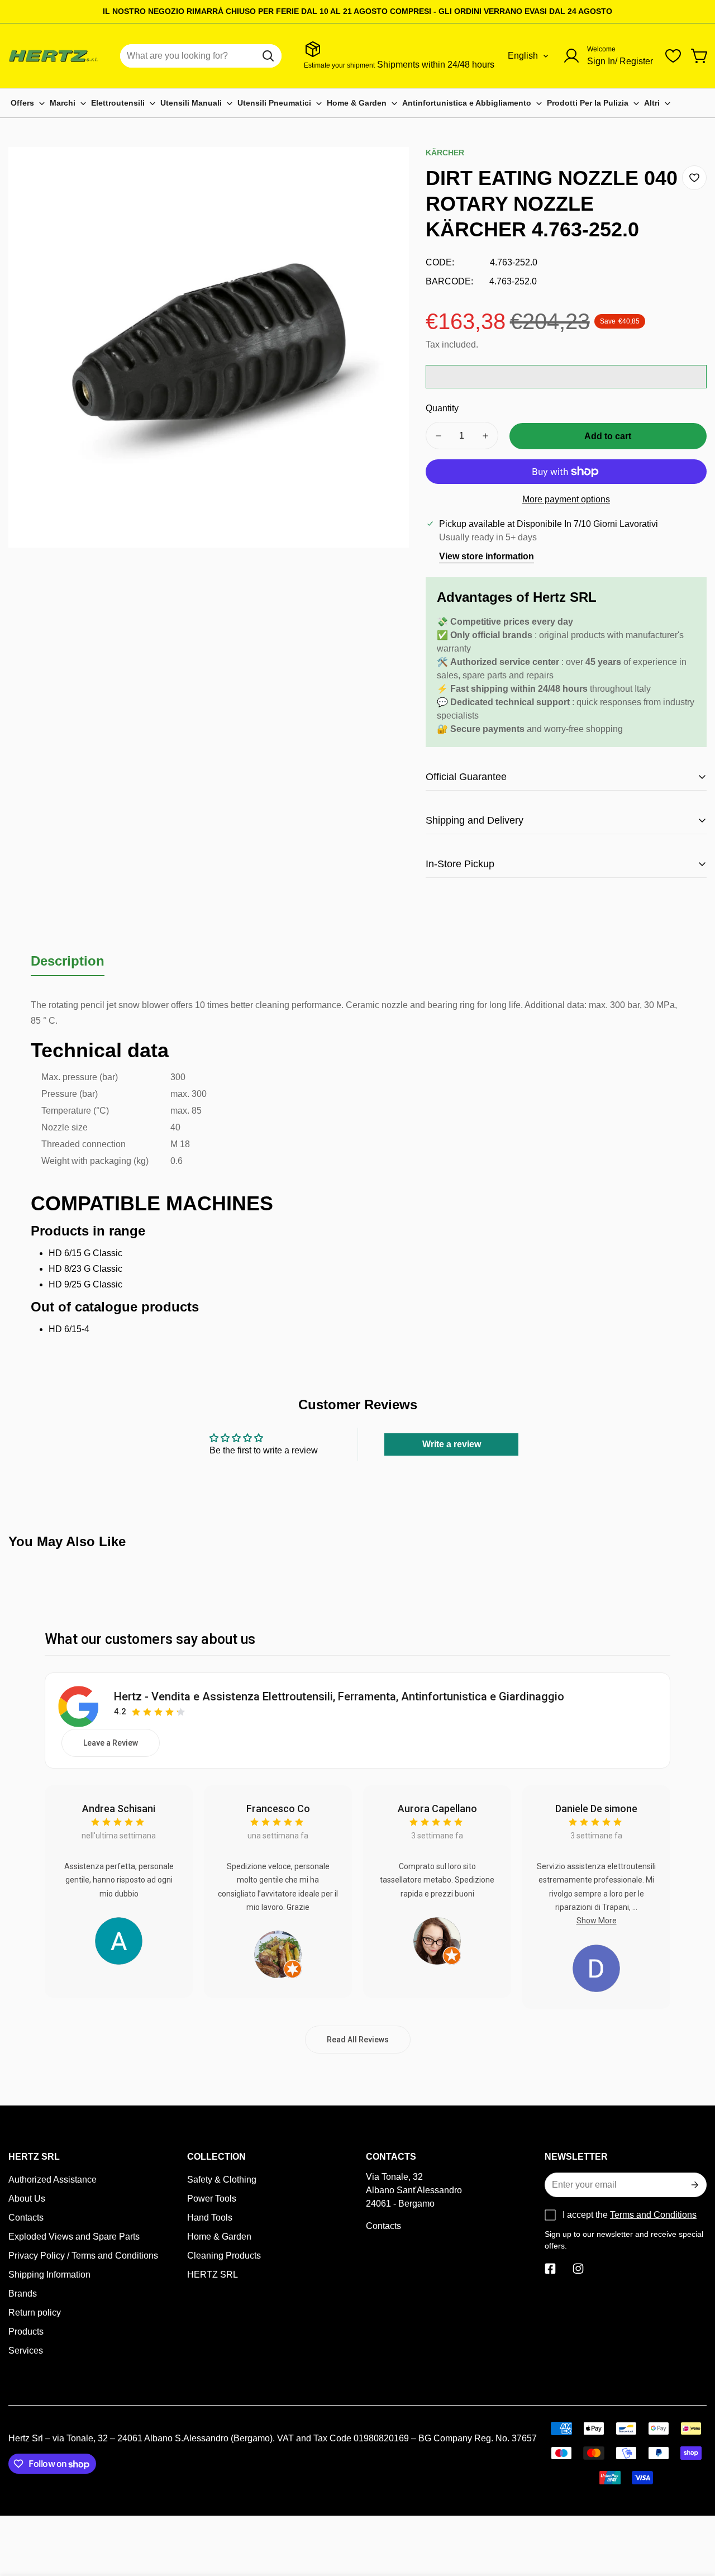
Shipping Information (49, 2275)
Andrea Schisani (119, 1809)
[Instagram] (578, 2269)
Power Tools (212, 2199)
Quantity (442, 408)
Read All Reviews (358, 2040)
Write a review (452, 1444)
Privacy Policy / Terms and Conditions (83, 2256)
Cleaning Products (224, 2256)
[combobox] (201, 56)
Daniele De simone (596, 1809)
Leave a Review (111, 1743)
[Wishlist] (673, 56)
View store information (487, 556)
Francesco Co (278, 1809)
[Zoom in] (385, 170)
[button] (700, 56)
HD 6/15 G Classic (85, 1253)
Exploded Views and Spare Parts (74, 2237)
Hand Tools (210, 2218)
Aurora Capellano (437, 1809)
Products (26, 2332)
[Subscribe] (694, 2185)
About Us (27, 2199)
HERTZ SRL (213, 2275)
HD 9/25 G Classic (85, 1284)
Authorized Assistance (53, 2180)
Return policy (35, 2313)
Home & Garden (219, 2237)
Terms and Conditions (653, 2215)
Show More (597, 1921)
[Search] (268, 56)
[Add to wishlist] (694, 178)
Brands (23, 2294)
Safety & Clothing (222, 2180)
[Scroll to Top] (693, 2515)
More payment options (566, 499)
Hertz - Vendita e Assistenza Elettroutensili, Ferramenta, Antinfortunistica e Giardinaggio (339, 1696)
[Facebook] (550, 2269)
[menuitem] (28, 103)
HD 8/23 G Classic (85, 1269)
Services (26, 2351)
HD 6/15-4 (69, 1329)
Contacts (26, 2218)
